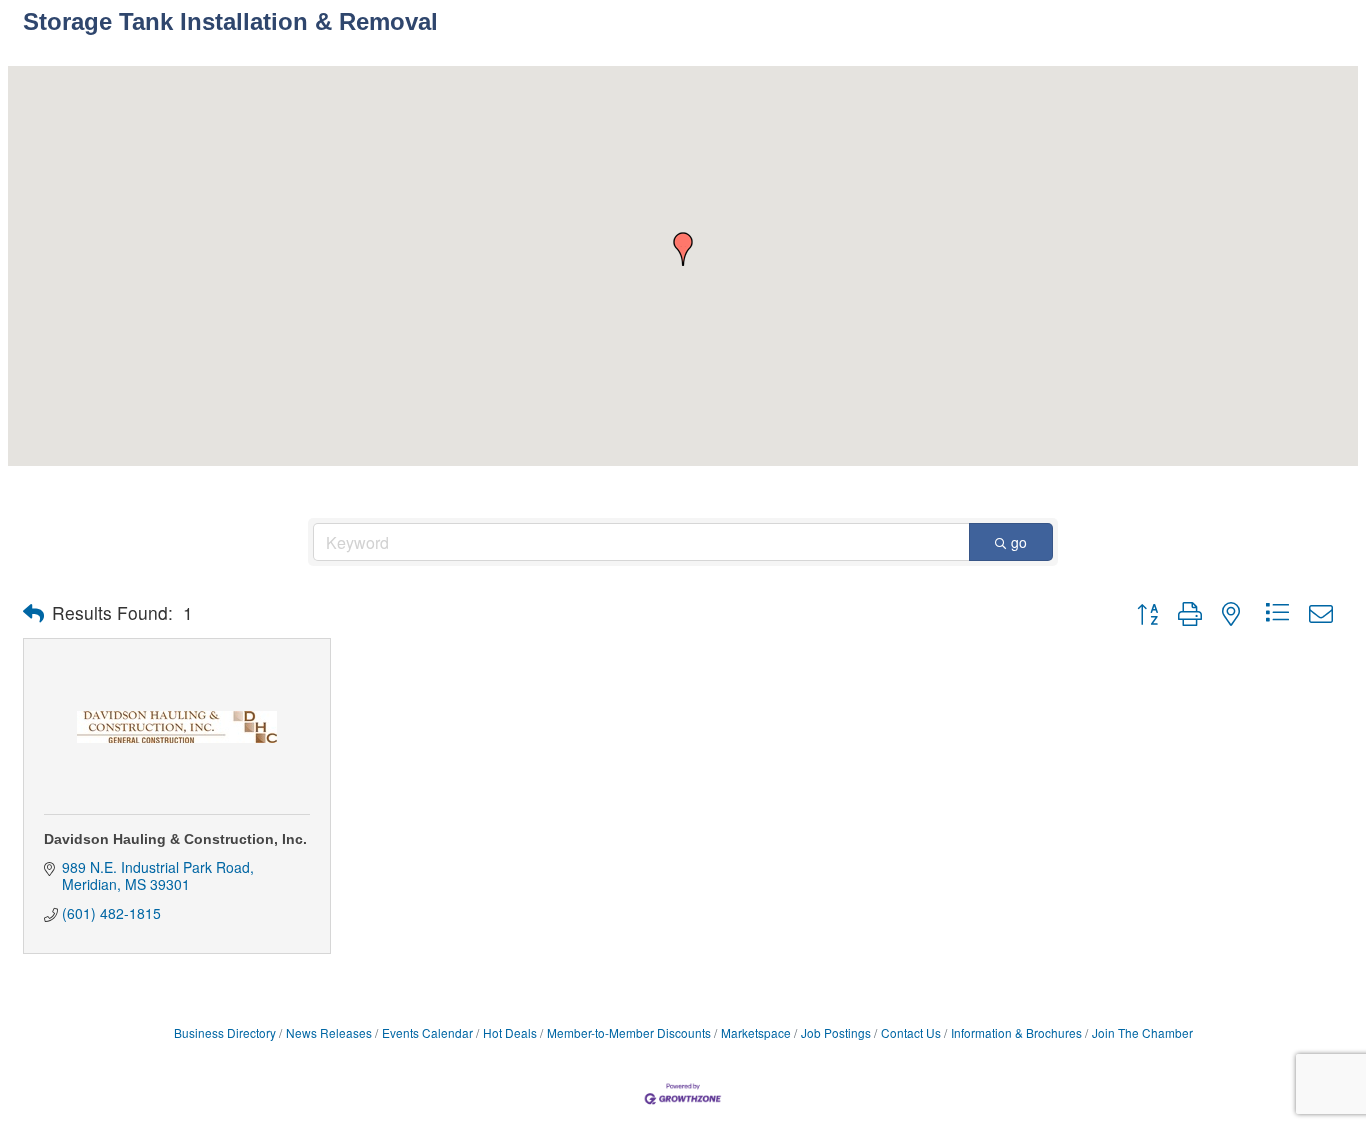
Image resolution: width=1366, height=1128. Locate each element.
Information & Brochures (1016, 1032)
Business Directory (225, 1032)
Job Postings (836, 1032)
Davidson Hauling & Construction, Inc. (175, 839)
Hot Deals (510, 1032)
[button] (683, 249)
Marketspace (756, 1032)
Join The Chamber (1142, 1032)
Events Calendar (427, 1032)
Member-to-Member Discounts (629, 1032)
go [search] (1019, 542)
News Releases (329, 1032)
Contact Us (911, 1032)
